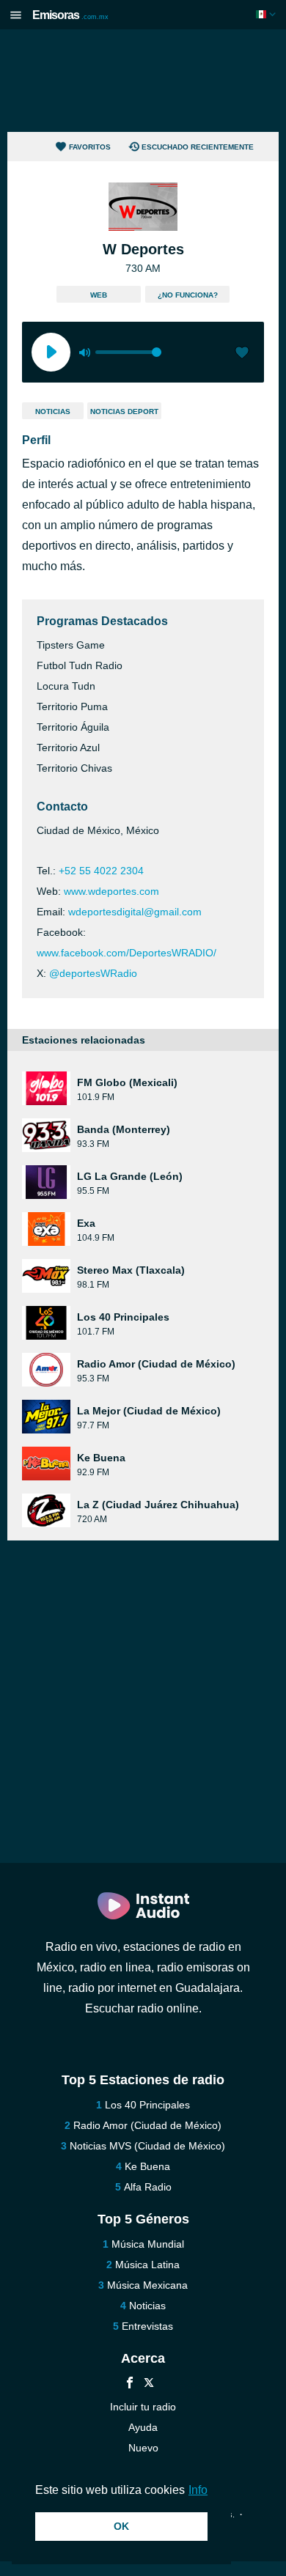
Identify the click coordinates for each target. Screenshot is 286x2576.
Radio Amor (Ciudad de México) (147, 2125)
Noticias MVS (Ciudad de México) (147, 2146)
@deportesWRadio (93, 973)
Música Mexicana (147, 2285)
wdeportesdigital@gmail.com (135, 912)
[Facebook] (130, 2384)
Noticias (53, 412)
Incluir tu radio (143, 2407)
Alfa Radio (148, 2187)
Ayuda (143, 2427)
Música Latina (147, 2265)
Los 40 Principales (147, 2105)
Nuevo (143, 2448)
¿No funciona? (188, 295)
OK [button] (121, 2526)
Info (198, 2490)
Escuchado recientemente (198, 147)
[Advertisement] (143, 81)
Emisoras (70, 15)
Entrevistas (147, 2326)
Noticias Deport (124, 412)
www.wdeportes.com (111, 891)
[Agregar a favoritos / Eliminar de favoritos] (242, 354)
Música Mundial (148, 2244)
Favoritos (90, 147)
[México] (267, 14)
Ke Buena (147, 2166)
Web (99, 295)
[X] (149, 2384)
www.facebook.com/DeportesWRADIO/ (126, 953)
